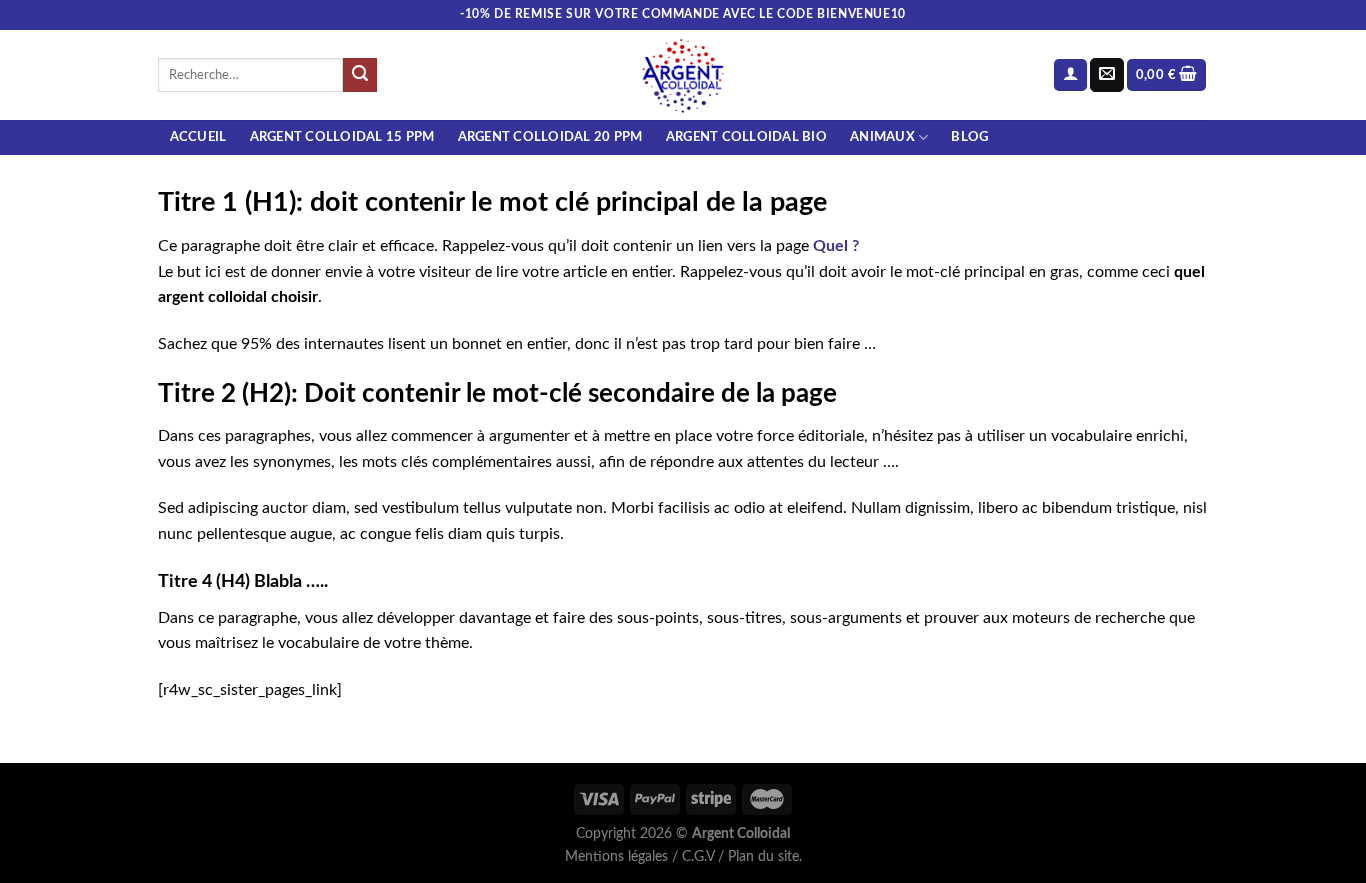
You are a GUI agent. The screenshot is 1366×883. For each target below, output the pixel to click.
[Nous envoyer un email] (1107, 75)
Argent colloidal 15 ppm (342, 137)
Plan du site (763, 856)
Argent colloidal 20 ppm (550, 137)
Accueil (198, 137)
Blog (969, 137)
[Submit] (360, 75)
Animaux (882, 137)
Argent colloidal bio (746, 137)
